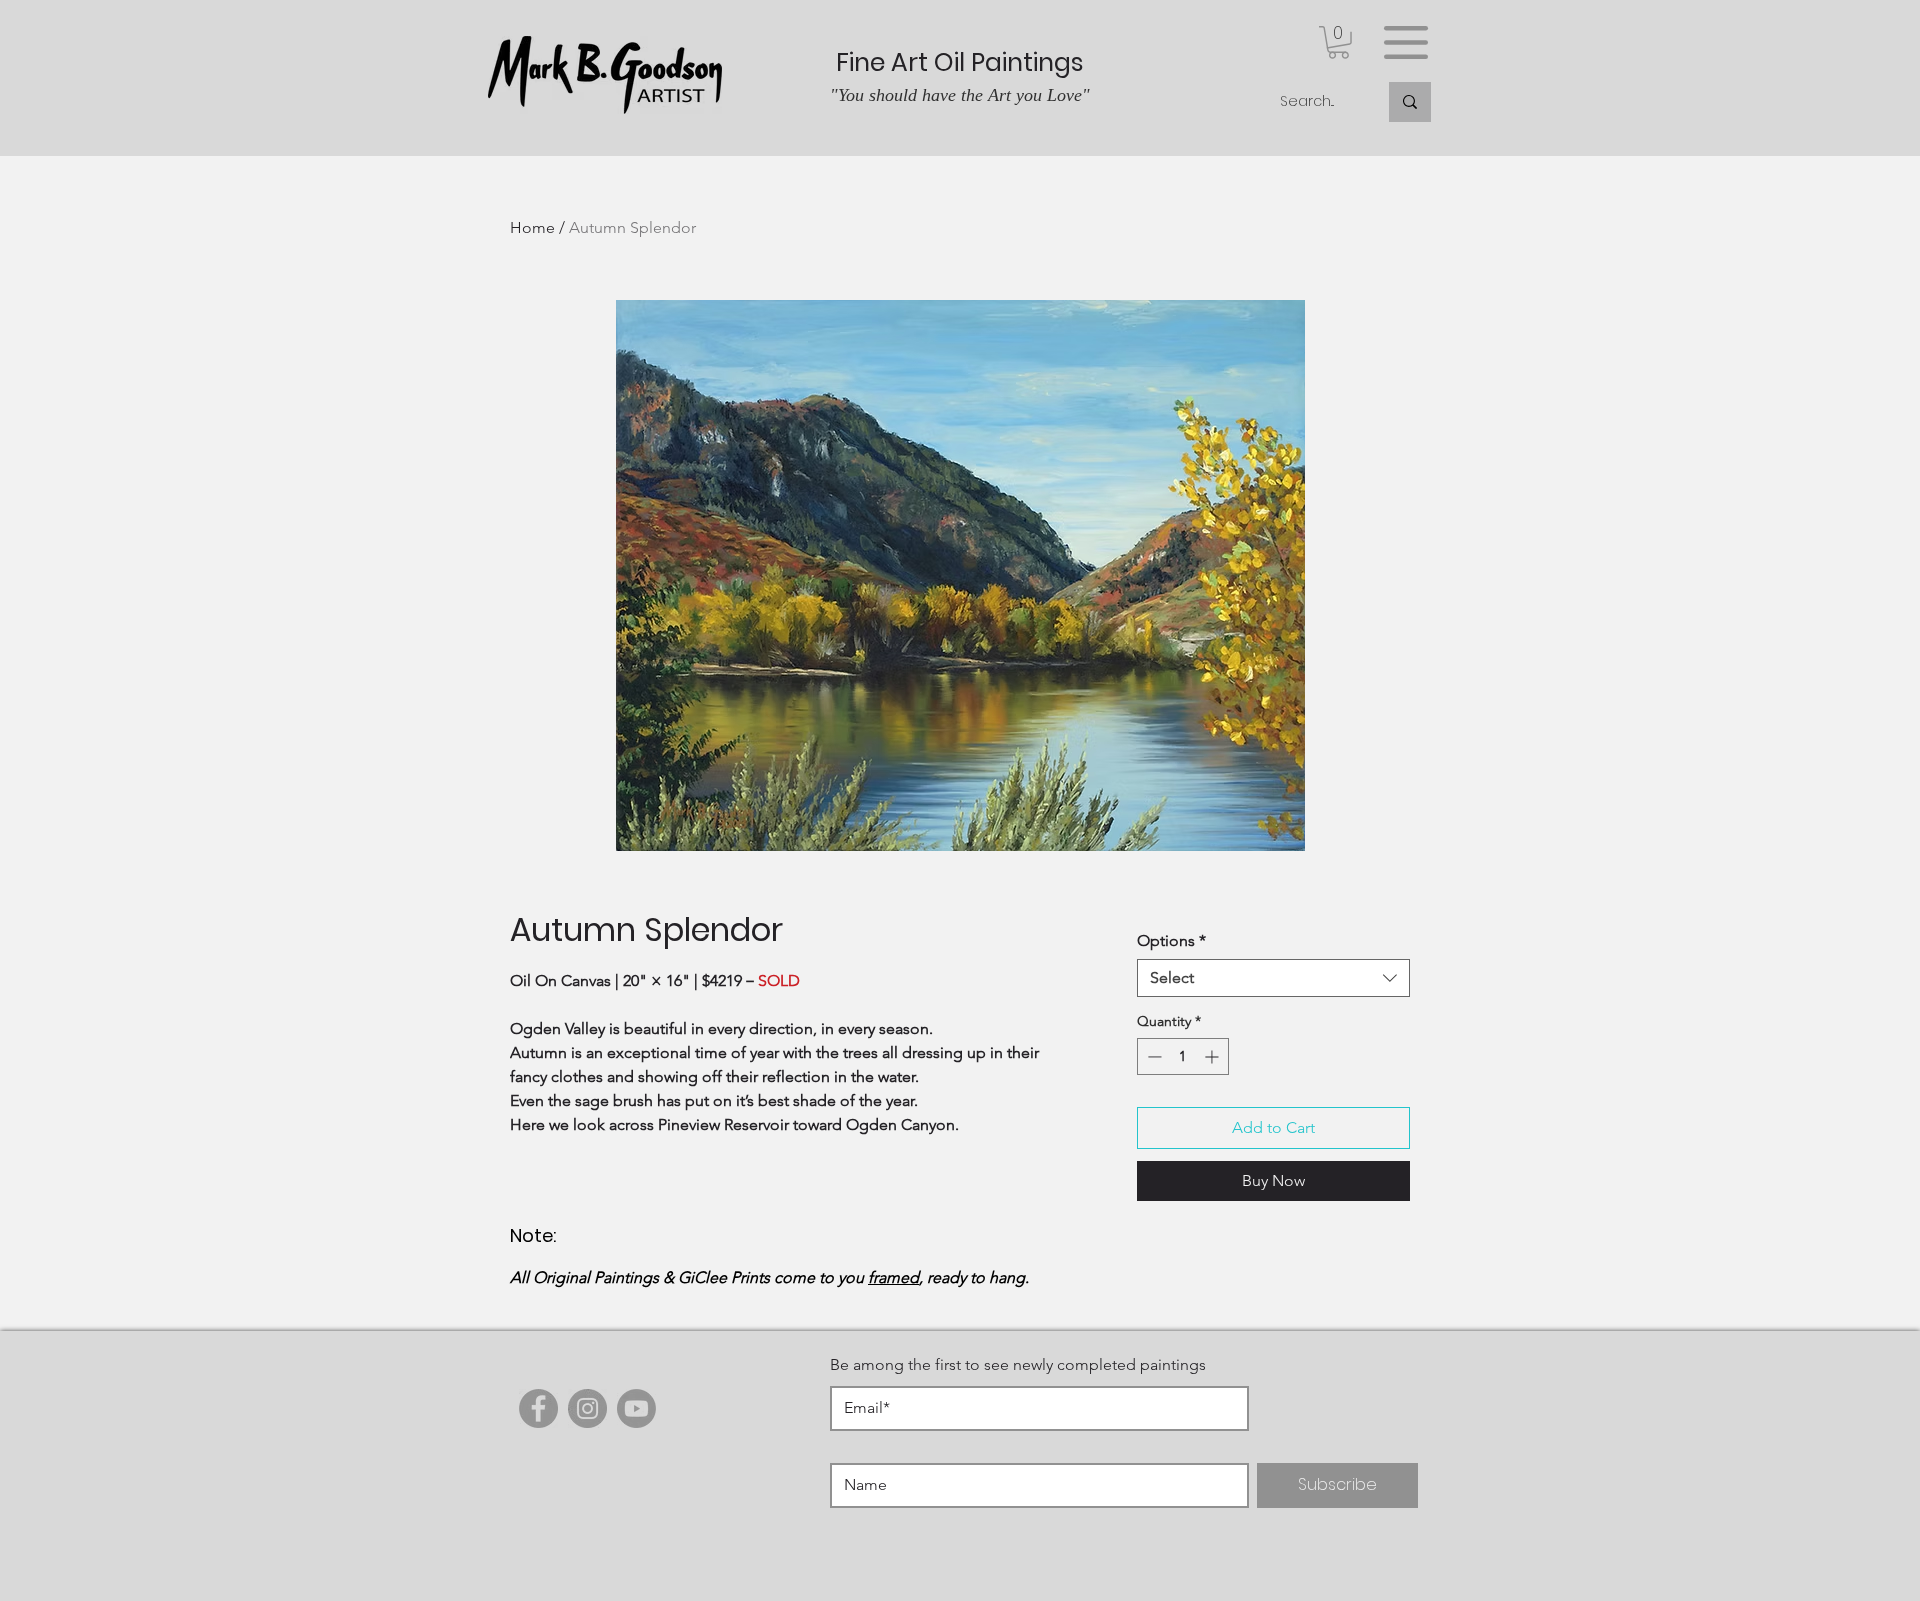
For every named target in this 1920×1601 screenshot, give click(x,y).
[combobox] (1273, 978)
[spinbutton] (1183, 1056)
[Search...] (1410, 102)
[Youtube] (636, 1408)
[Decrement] (1152, 1056)
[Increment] (1213, 1056)
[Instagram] (587, 1408)
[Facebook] (538, 1408)
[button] (1338, 42)
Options (1171, 940)
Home (532, 227)
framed (893, 1277)
